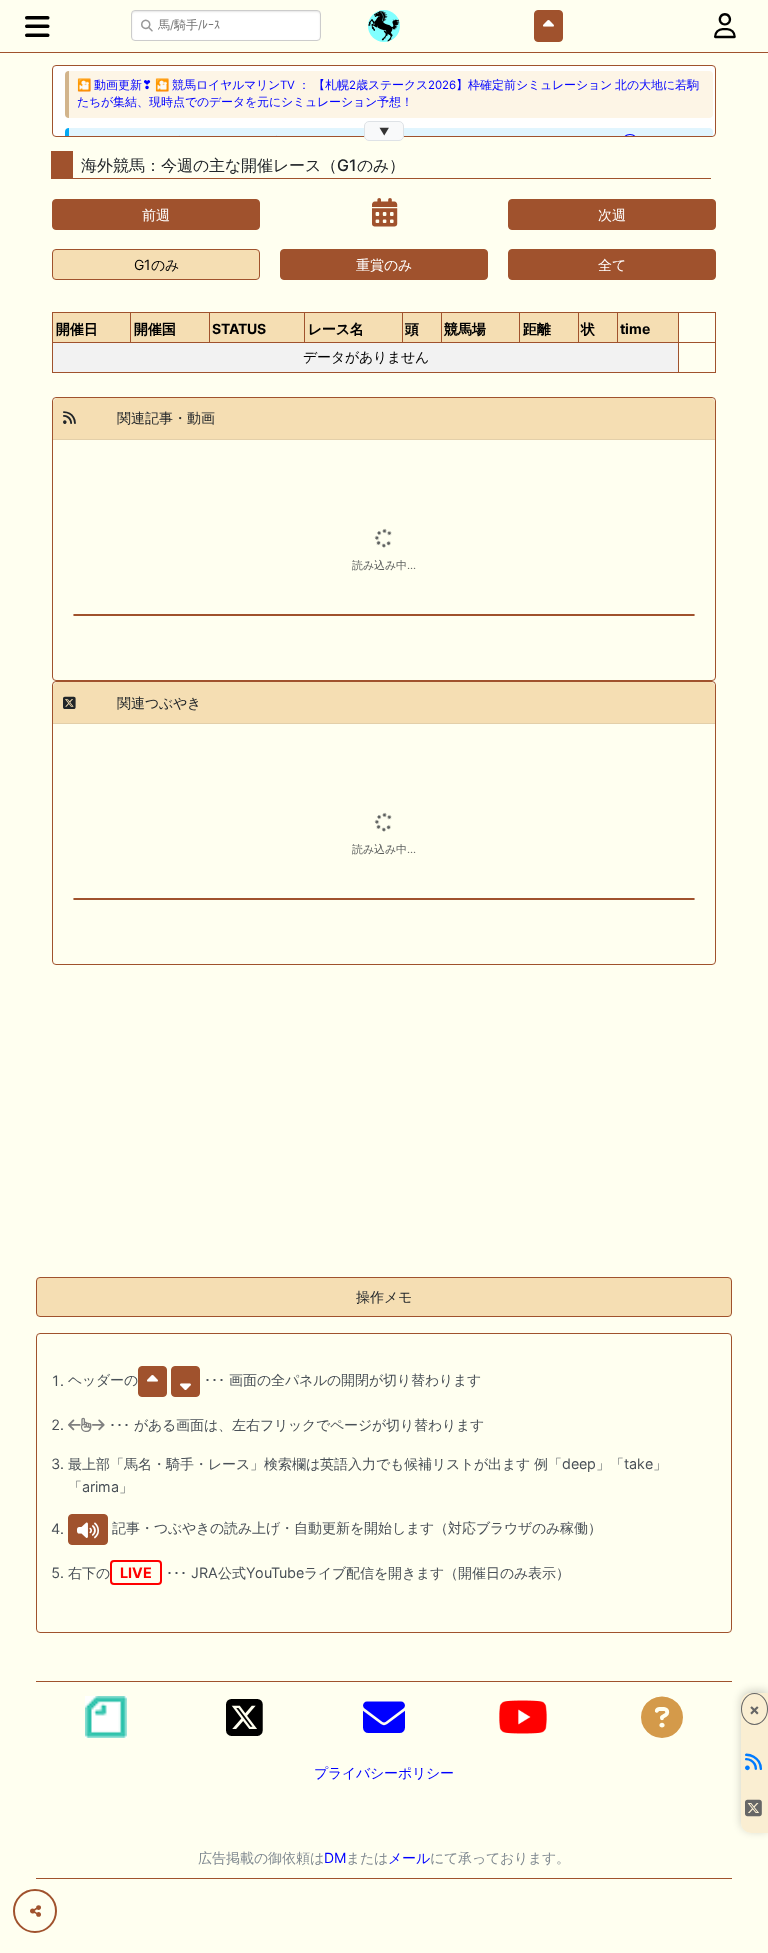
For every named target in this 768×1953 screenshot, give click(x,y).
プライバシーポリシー (384, 1772)
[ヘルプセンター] (662, 1717)
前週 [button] (156, 214)
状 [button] (588, 328)
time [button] (635, 328)
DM (335, 1857)
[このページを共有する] (35, 1911)
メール (409, 1857)
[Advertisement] (384, 1121)
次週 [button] (612, 214)
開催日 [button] (77, 328)
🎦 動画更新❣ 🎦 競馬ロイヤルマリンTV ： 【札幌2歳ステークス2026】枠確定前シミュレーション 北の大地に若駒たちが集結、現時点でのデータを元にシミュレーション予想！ (388, 93)
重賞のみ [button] (384, 264)
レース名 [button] (336, 328)
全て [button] (612, 264)
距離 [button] (537, 328)
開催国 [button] (155, 328)
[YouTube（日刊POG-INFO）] (523, 1717)
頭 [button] (412, 328)
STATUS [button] (239, 328)
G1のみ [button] (156, 264)
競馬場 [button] (465, 328)
